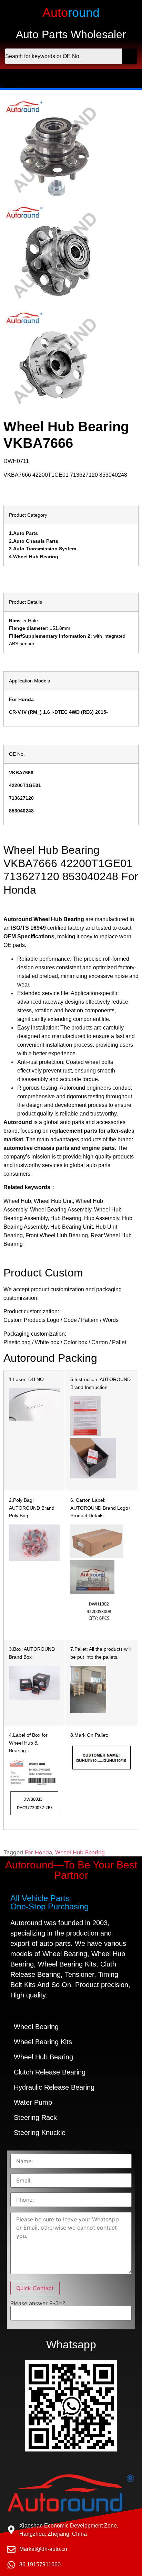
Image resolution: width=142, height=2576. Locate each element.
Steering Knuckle (40, 2133)
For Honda (38, 1852)
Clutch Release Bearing (50, 2072)
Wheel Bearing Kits (43, 2042)
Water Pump (33, 2102)
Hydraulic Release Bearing (54, 2087)
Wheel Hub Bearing (80, 1852)
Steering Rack (35, 2117)
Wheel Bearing (36, 2027)
